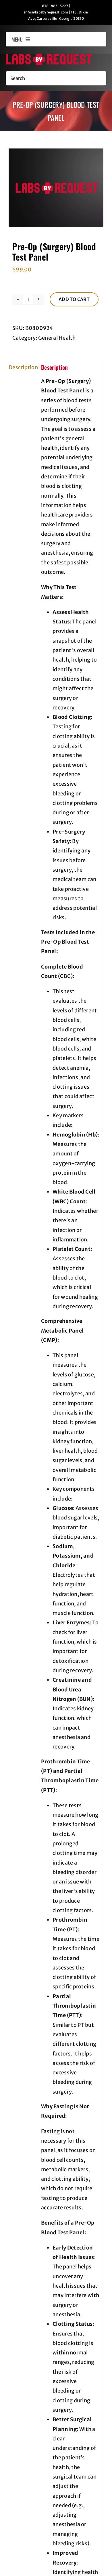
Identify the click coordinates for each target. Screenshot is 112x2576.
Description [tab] (21, 367)
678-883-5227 (55, 6)
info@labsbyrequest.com (46, 12)
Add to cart (74, 299)
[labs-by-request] (49, 56)
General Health (57, 338)
